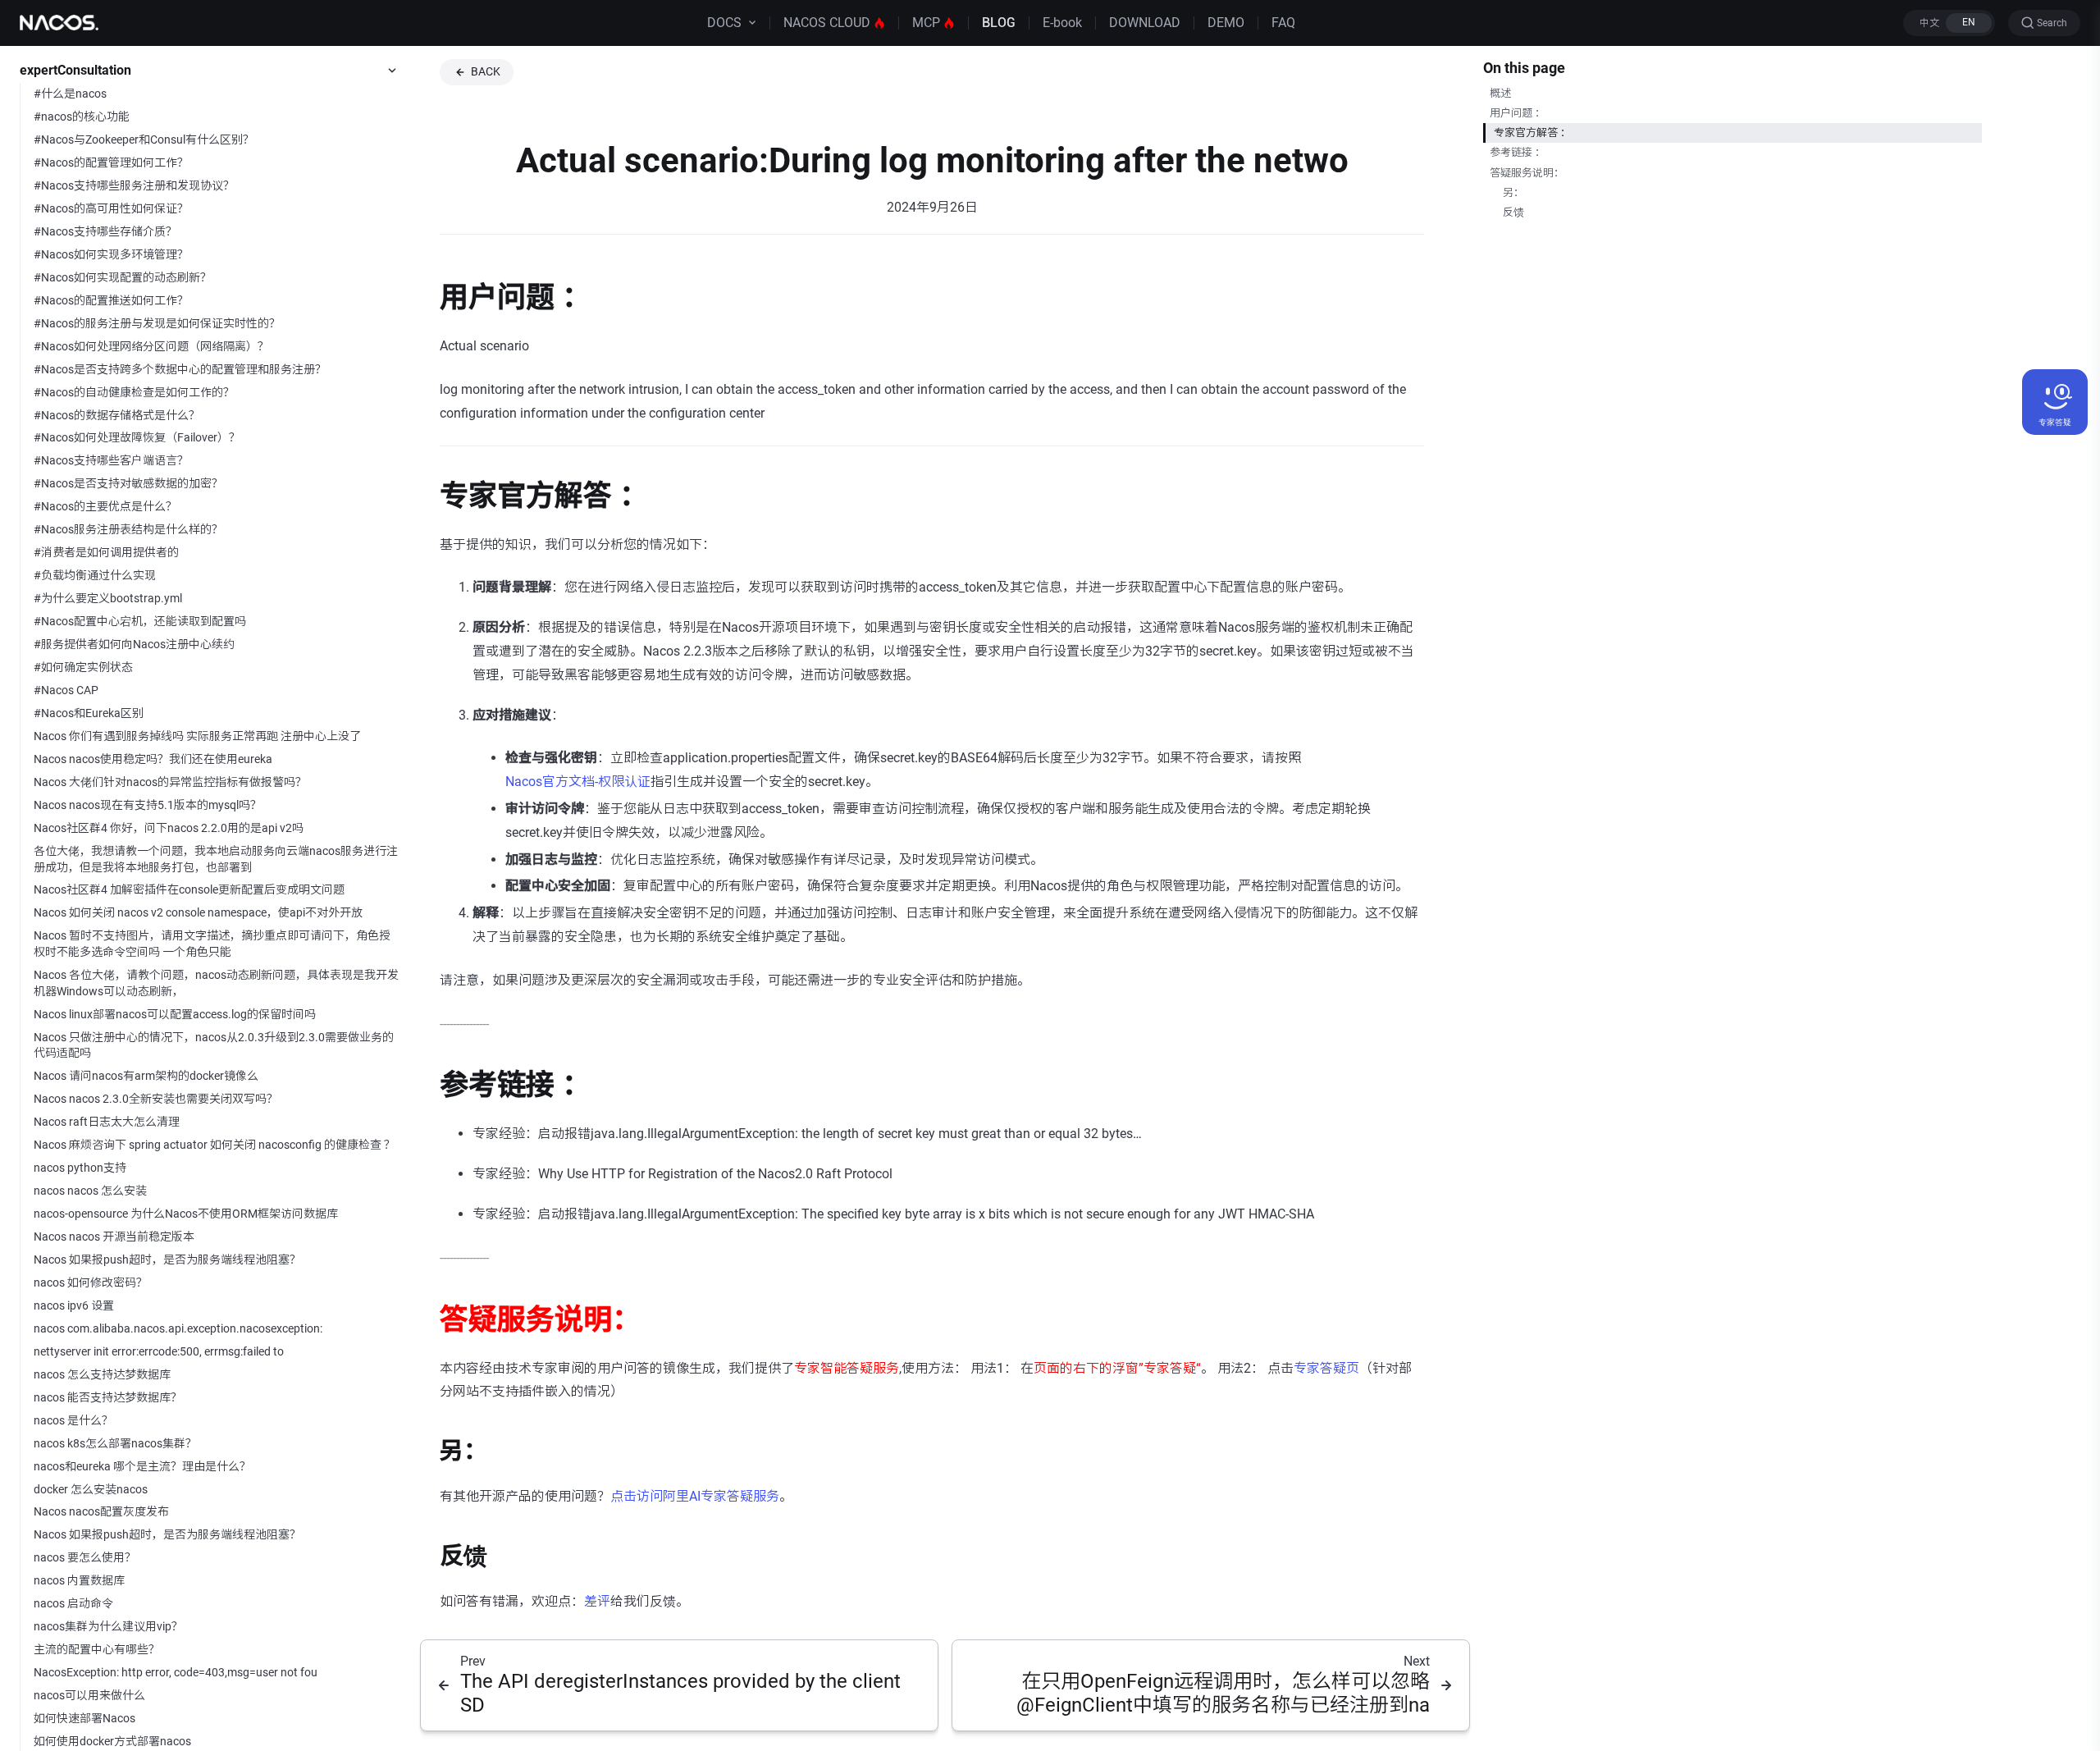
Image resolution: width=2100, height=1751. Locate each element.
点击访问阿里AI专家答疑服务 (695, 1496)
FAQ (1283, 23)
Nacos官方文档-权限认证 (578, 782)
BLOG (999, 23)
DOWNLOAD (1145, 23)
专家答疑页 (1326, 1368)
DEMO (1226, 23)
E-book (1062, 23)
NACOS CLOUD (827, 23)
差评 (597, 1601)
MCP (926, 23)
